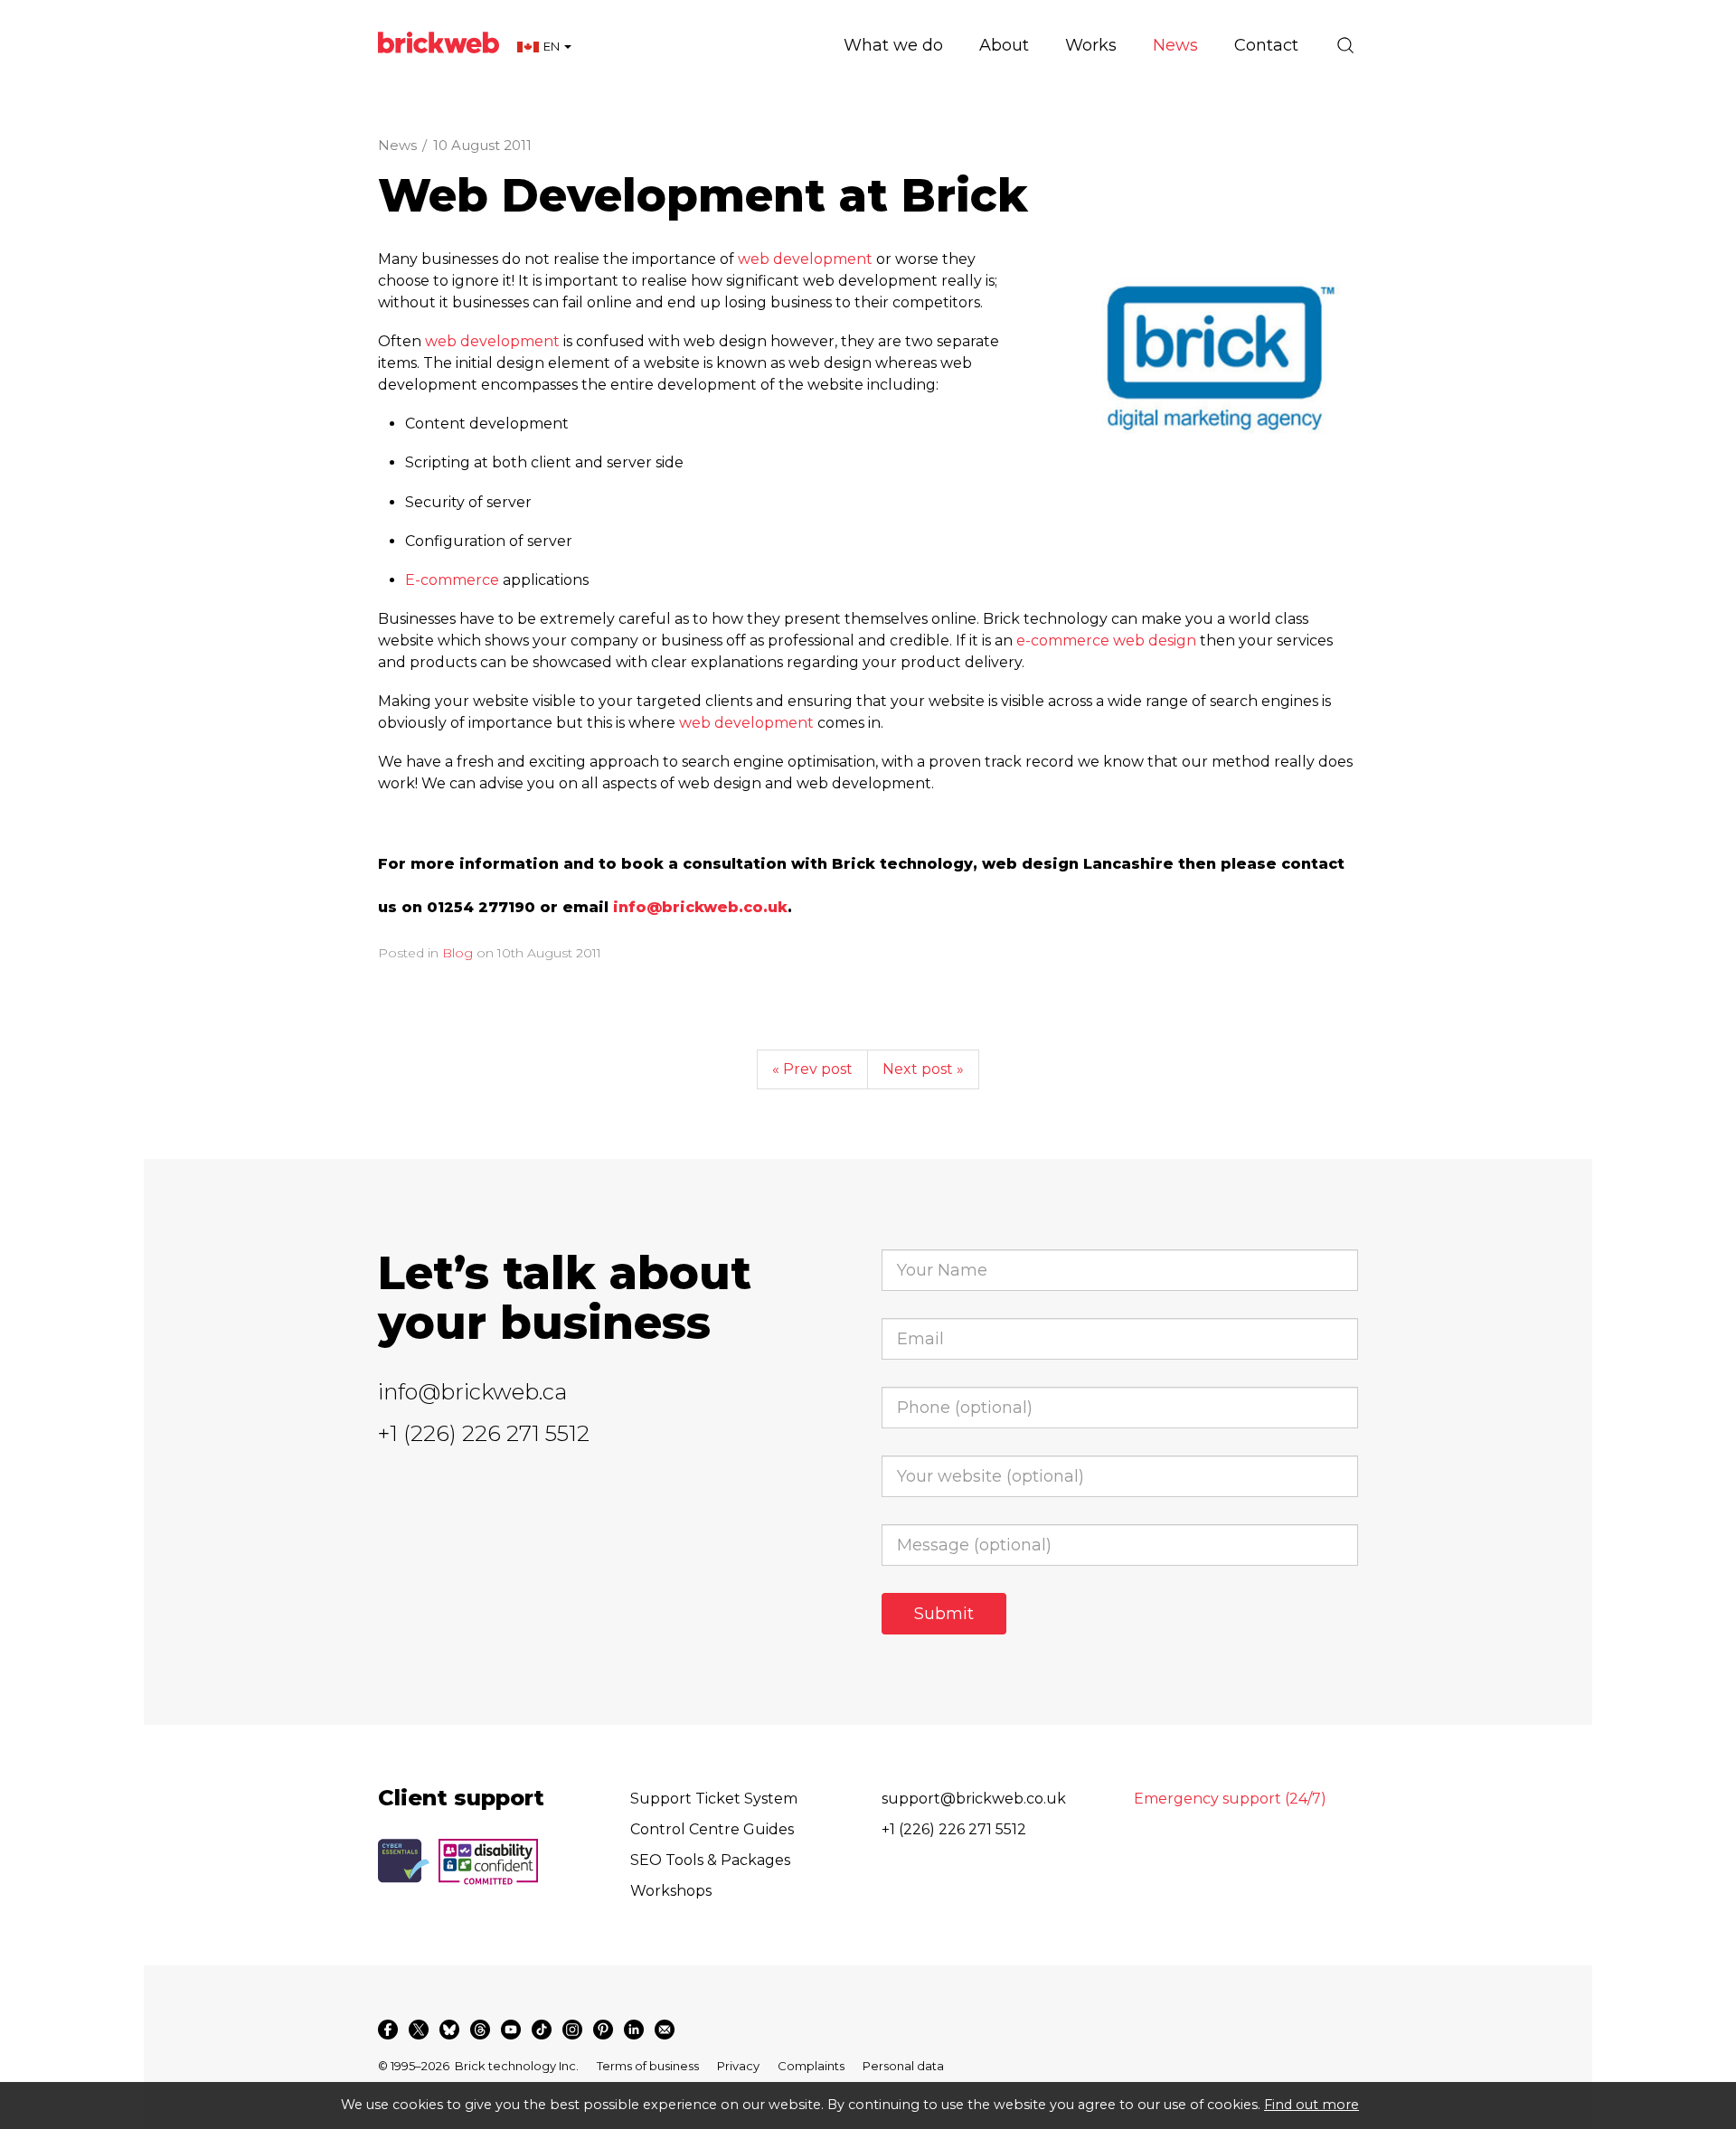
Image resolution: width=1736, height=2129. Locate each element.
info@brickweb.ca (472, 1392)
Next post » (923, 1069)
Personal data (903, 2066)
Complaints (811, 2066)
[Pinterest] (603, 2030)
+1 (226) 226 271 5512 (484, 1433)
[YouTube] (511, 2030)
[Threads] (480, 2030)
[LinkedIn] (634, 2030)
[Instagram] (572, 2030)
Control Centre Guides (712, 1829)
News (397, 145)
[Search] (1345, 45)
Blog (458, 953)
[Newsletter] (665, 2030)
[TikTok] (542, 2030)
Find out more (1311, 2105)
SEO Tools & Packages (710, 1860)
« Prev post (812, 1069)
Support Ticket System (714, 1799)
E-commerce (452, 580)
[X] (419, 2030)
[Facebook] (388, 2030)
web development (805, 259)
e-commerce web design (1106, 641)
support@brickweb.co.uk (974, 1799)
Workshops (671, 1891)
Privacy (738, 2066)
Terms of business (648, 2066)
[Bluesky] (449, 2030)
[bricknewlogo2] (1213, 358)
